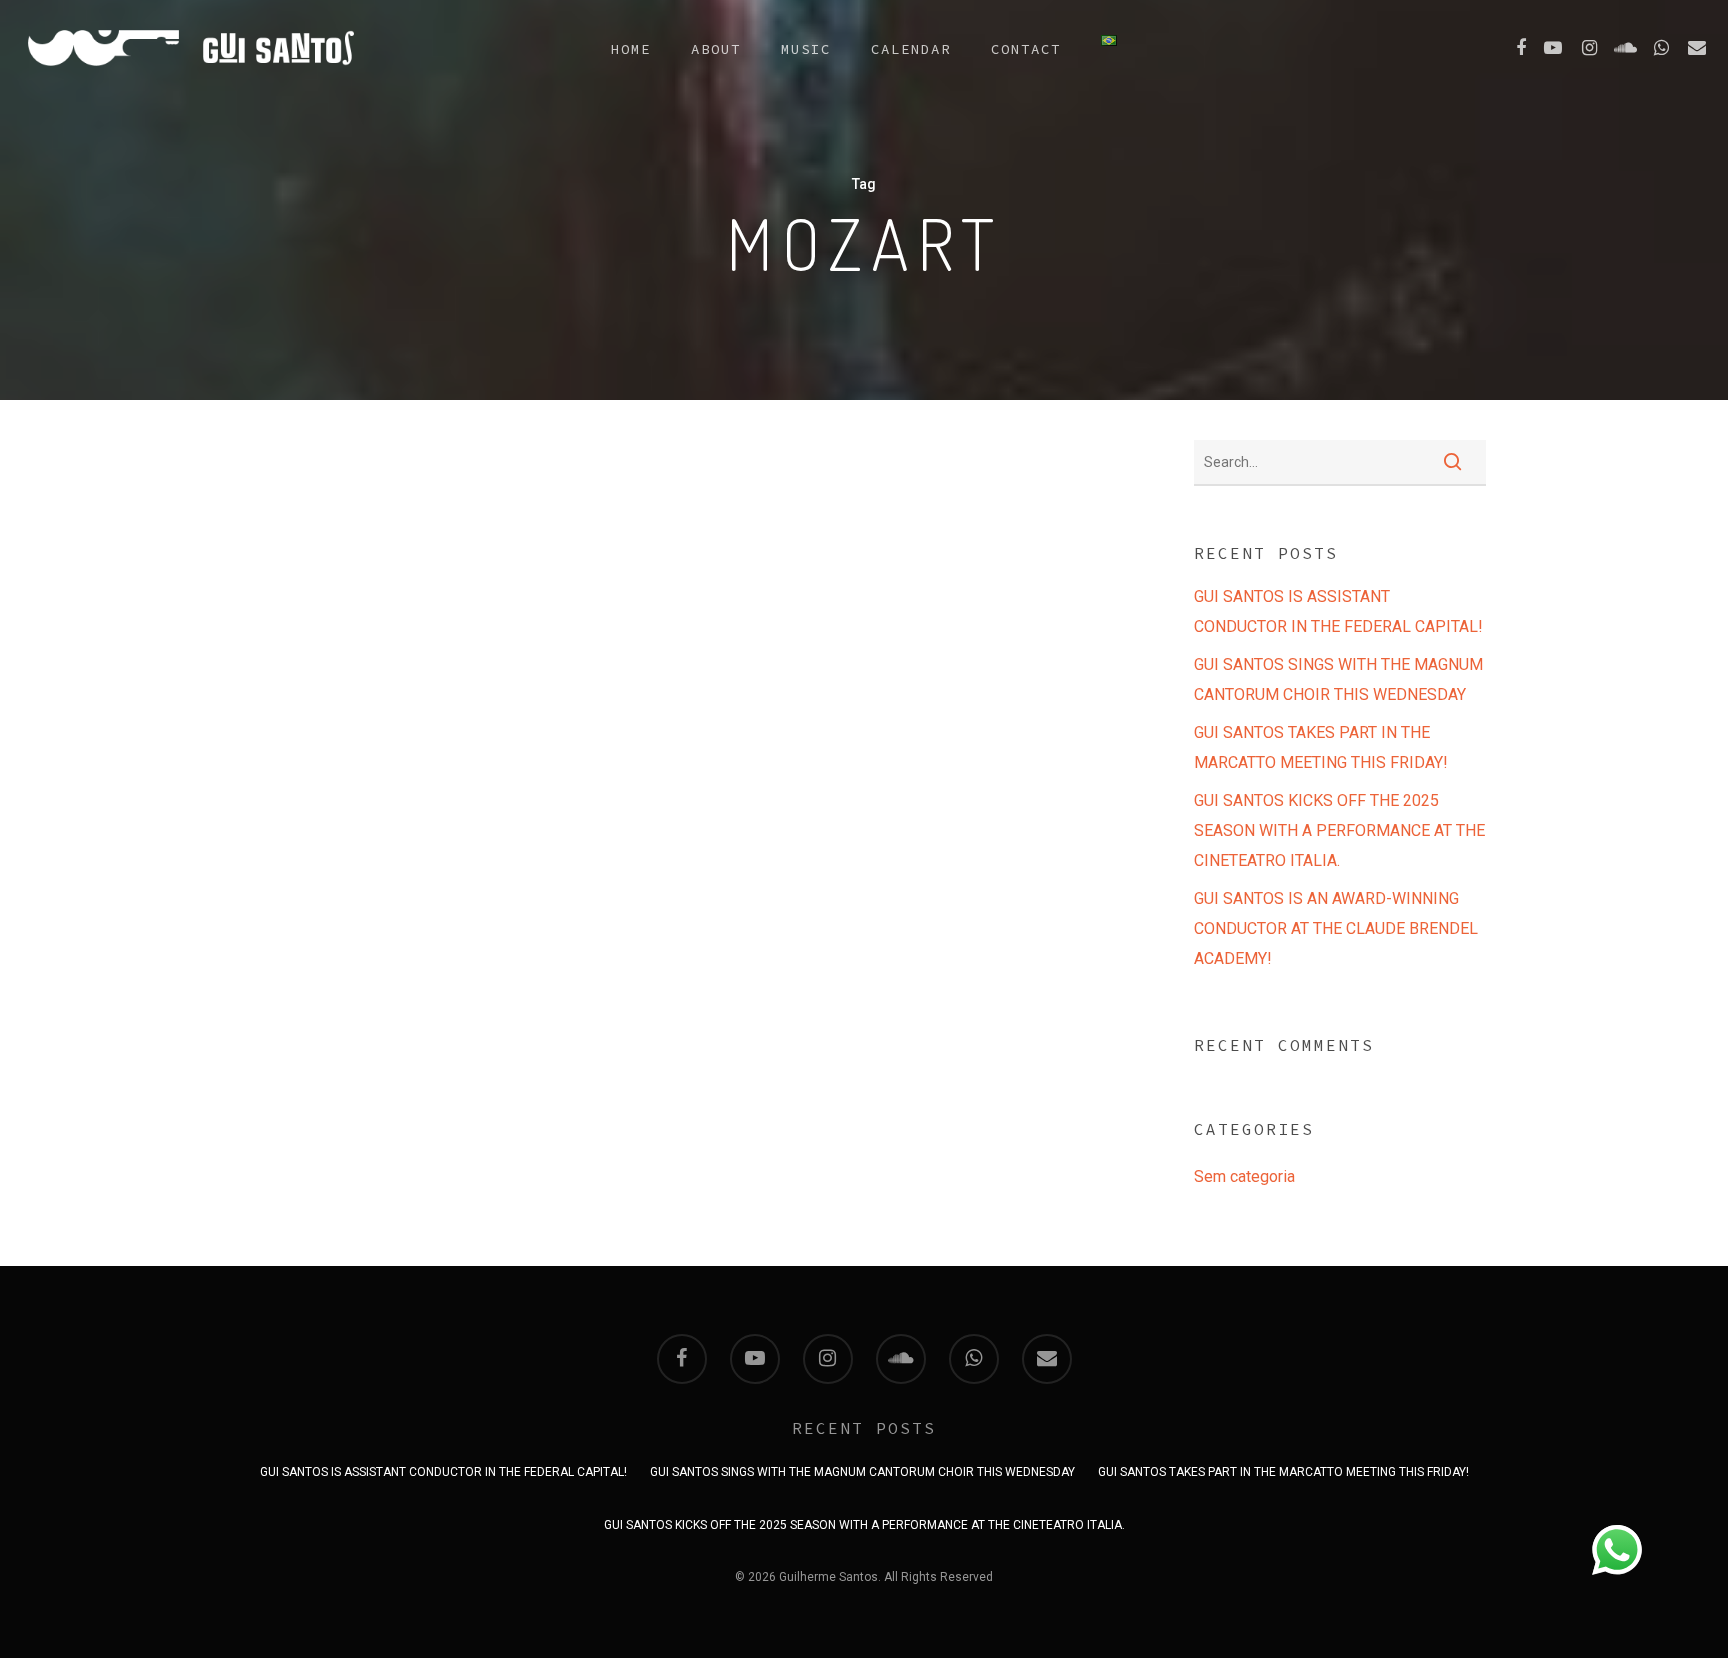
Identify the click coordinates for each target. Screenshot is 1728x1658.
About (716, 49)
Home (631, 49)
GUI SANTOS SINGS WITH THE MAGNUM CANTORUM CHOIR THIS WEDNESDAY (1338, 679)
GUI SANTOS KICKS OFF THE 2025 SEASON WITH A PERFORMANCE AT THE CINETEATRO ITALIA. (1339, 830)
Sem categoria (1244, 1176)
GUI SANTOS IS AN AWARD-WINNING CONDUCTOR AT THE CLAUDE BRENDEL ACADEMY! (1336, 928)
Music (806, 49)
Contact (1026, 49)
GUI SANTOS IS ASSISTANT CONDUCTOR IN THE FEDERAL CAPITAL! (1338, 611)
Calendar (911, 49)
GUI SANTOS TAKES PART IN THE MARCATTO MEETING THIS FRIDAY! (1321, 747)
